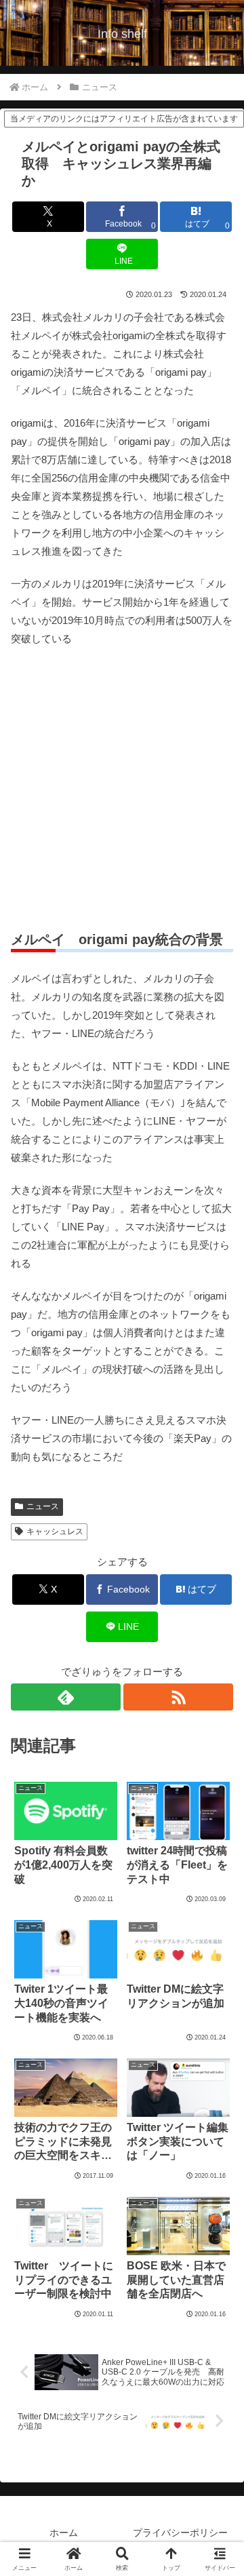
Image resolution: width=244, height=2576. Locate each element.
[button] (218, 1939)
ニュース (43, 1506)
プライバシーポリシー (180, 2533)
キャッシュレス (55, 1531)
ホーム (64, 2533)
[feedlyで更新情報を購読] (66, 1697)
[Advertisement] (122, 789)
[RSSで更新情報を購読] (178, 1697)
